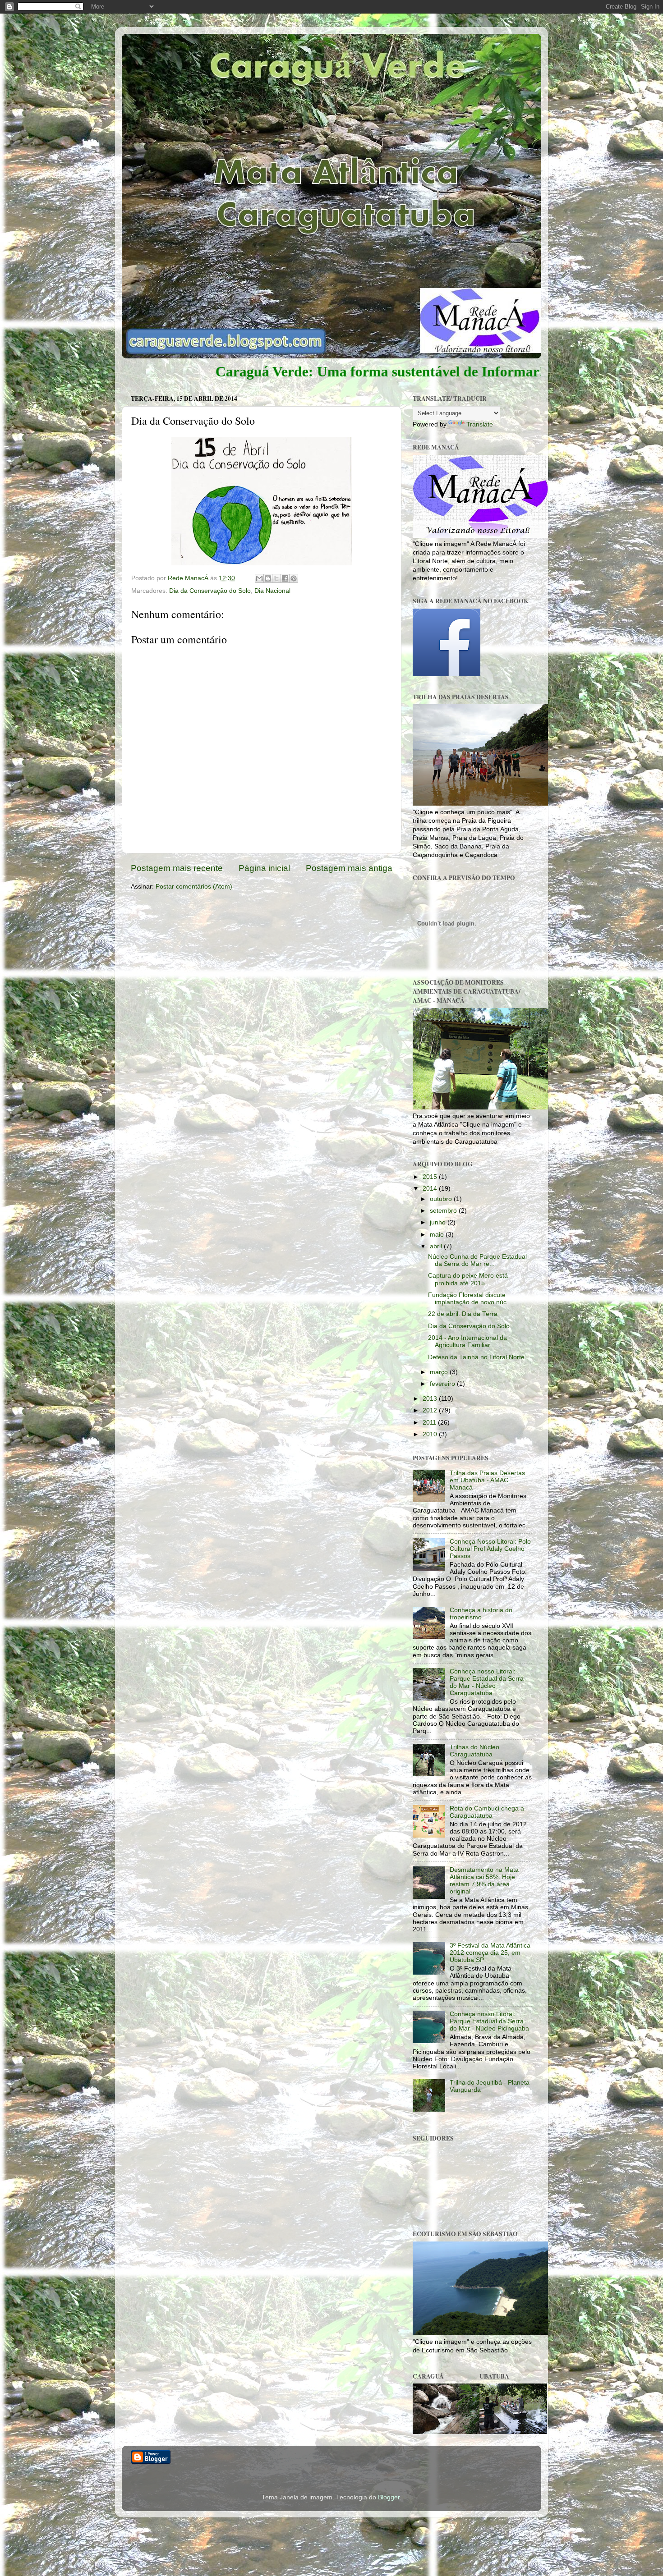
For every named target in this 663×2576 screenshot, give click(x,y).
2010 (431, 1434)
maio (438, 1235)
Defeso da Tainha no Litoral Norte (476, 1357)
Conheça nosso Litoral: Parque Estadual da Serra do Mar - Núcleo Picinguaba (489, 2021)
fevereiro (443, 1384)
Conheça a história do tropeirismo (481, 1614)
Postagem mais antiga (349, 868)
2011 (430, 1423)
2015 (431, 1177)
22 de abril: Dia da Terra (463, 1314)
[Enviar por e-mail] (259, 578)
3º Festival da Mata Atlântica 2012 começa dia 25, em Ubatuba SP (490, 1953)
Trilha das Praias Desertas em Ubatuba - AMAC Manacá (487, 1480)
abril (437, 1246)
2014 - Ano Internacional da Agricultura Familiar (467, 1341)
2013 (431, 1399)
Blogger (389, 2497)
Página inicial (264, 868)
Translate (480, 424)
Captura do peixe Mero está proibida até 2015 (468, 1279)
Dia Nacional (272, 591)
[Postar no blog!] (268, 578)
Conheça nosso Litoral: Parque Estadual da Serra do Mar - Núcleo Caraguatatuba (487, 1682)
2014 (431, 1189)
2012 (431, 1410)
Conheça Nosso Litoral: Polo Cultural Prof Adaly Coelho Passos (490, 1549)
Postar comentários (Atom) (194, 887)
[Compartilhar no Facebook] (285, 578)
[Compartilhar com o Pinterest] (294, 578)
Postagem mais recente (177, 868)
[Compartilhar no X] (276, 578)
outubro (442, 1199)
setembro (444, 1211)
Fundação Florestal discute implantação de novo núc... (470, 1299)
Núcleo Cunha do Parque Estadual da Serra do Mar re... (477, 1260)
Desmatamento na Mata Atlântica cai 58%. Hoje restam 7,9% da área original (484, 1881)
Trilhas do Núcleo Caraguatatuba (474, 1751)
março (440, 1372)
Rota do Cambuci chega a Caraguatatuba (487, 1812)
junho (439, 1222)
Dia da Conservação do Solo (210, 591)
